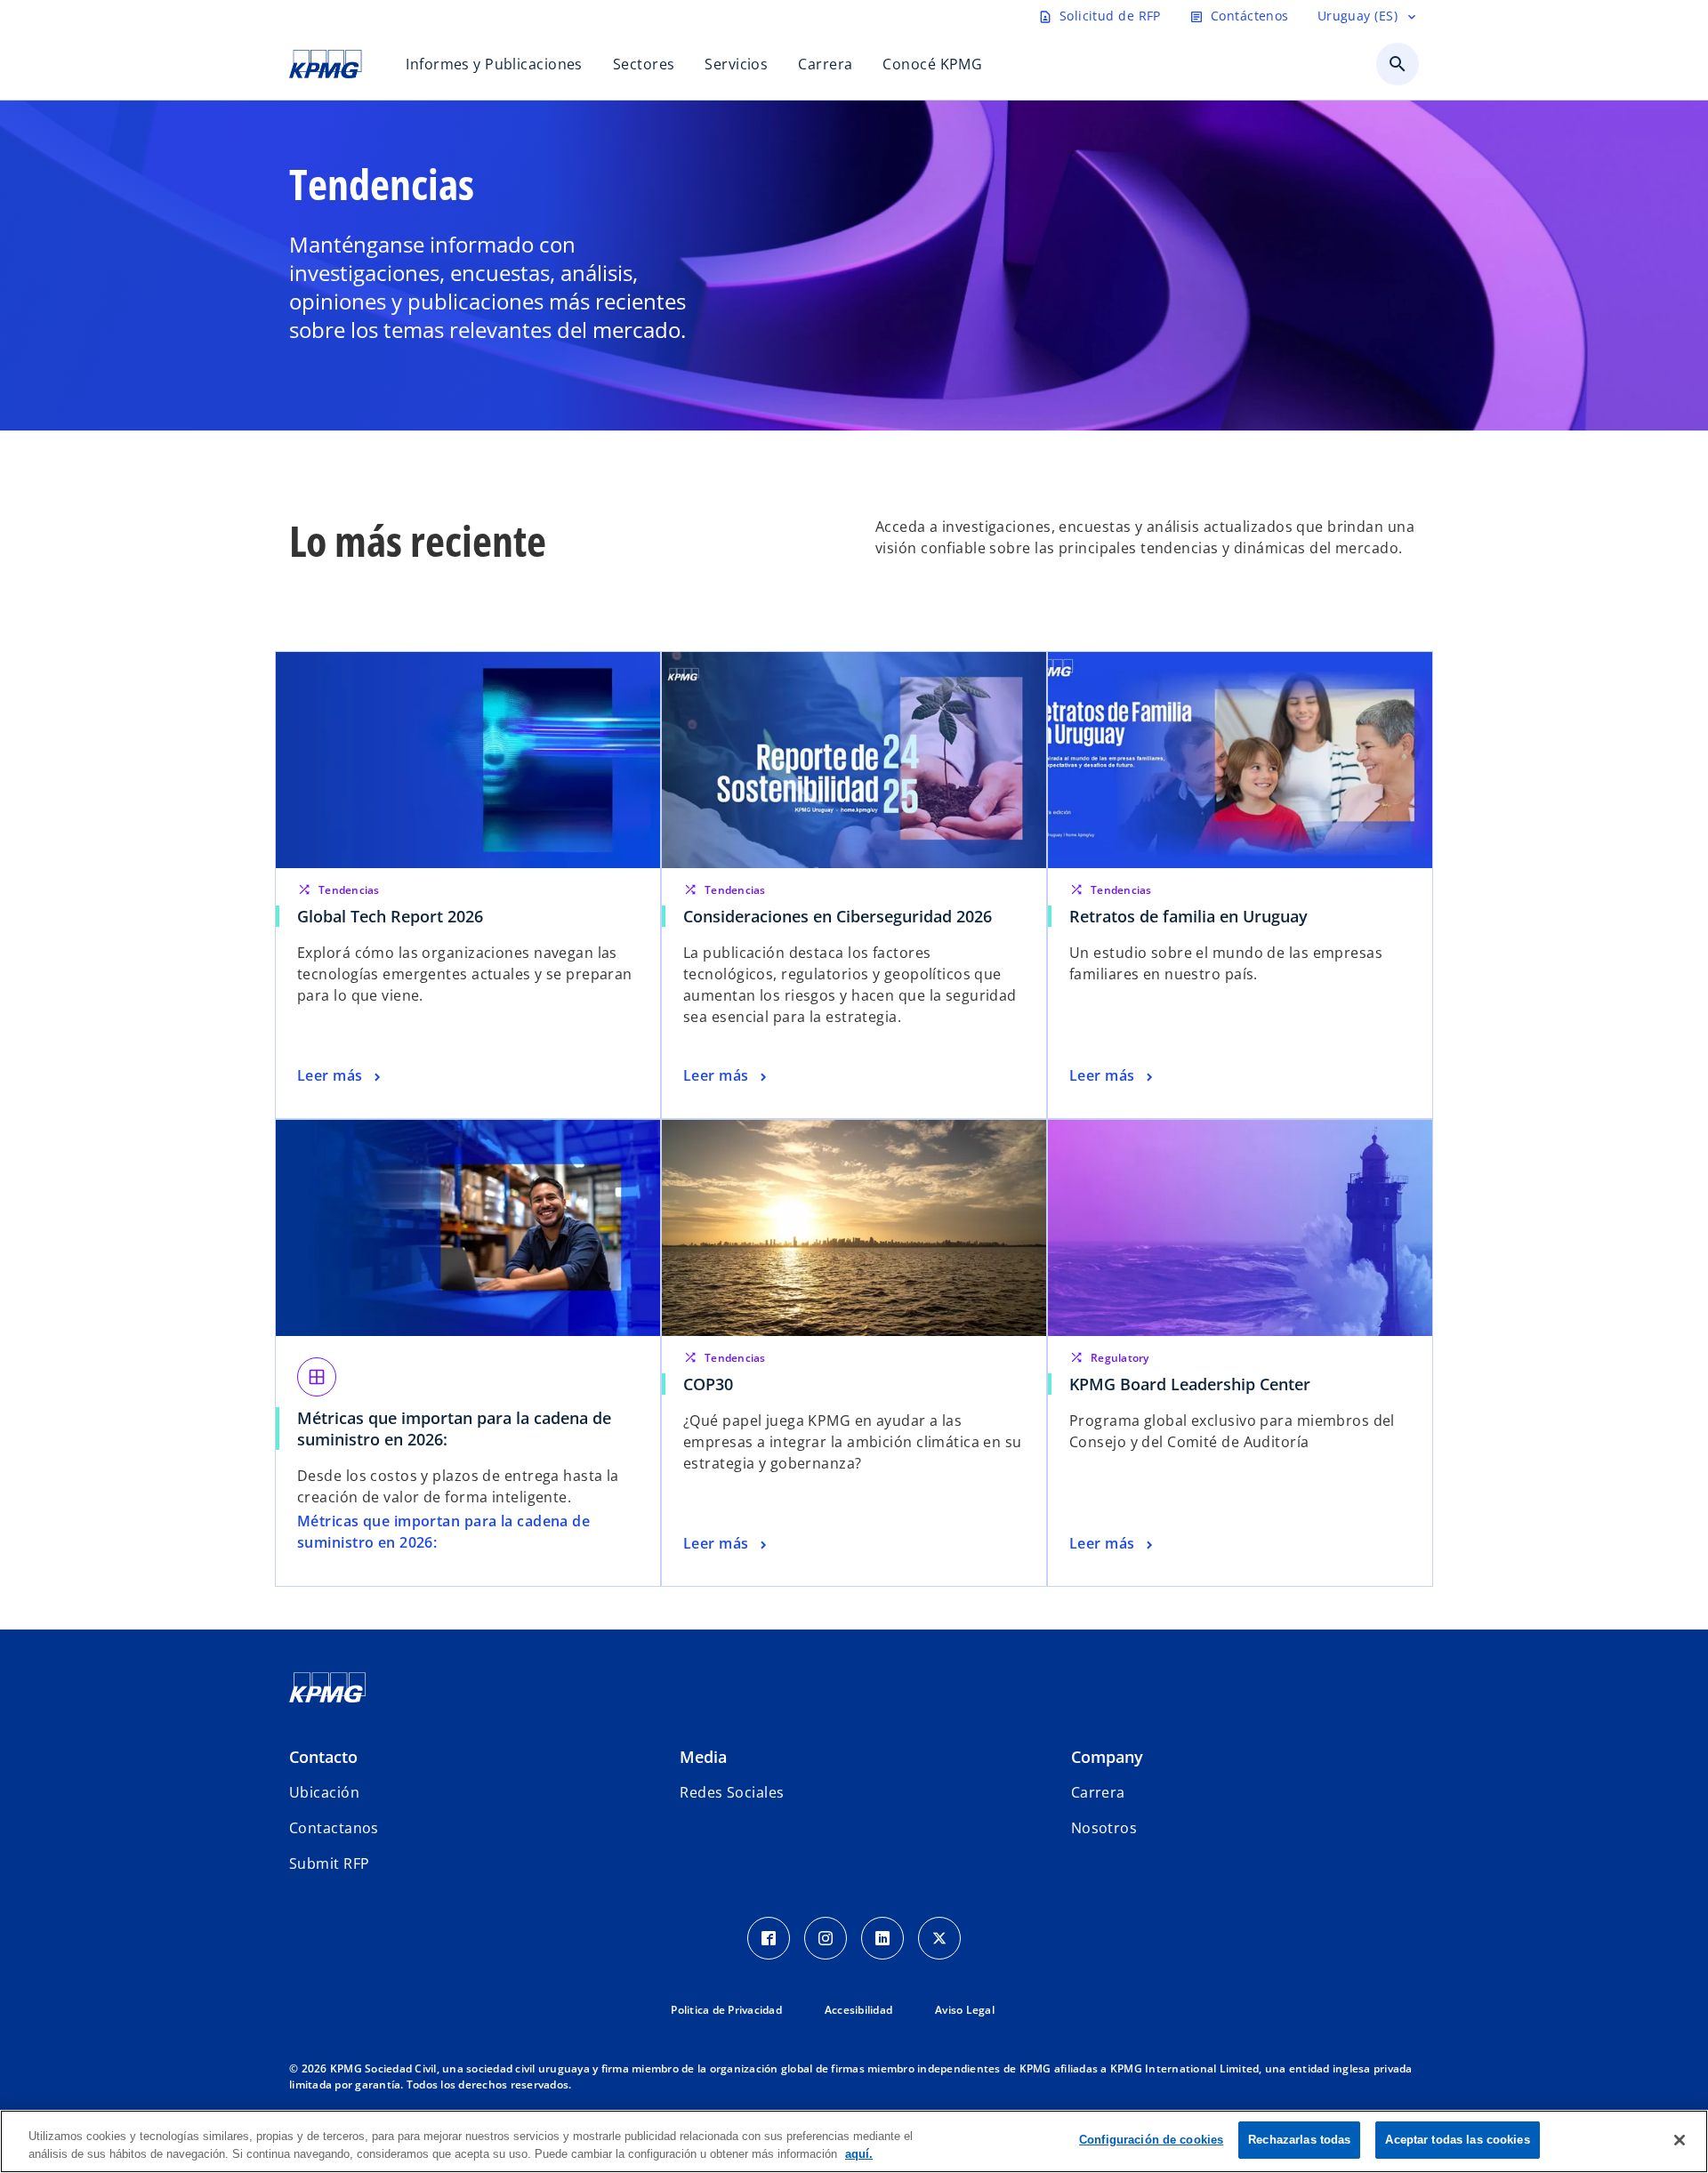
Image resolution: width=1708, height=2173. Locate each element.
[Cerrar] (1680, 2140)
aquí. (859, 2154)
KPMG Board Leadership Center (1194, 1384)
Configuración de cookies (1151, 2140)
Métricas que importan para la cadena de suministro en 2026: (454, 1429)
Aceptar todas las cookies (1457, 2140)
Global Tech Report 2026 (390, 916)
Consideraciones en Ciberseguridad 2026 (838, 916)
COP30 (713, 1384)
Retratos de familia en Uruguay (1188, 916)
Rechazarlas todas (1299, 2140)
